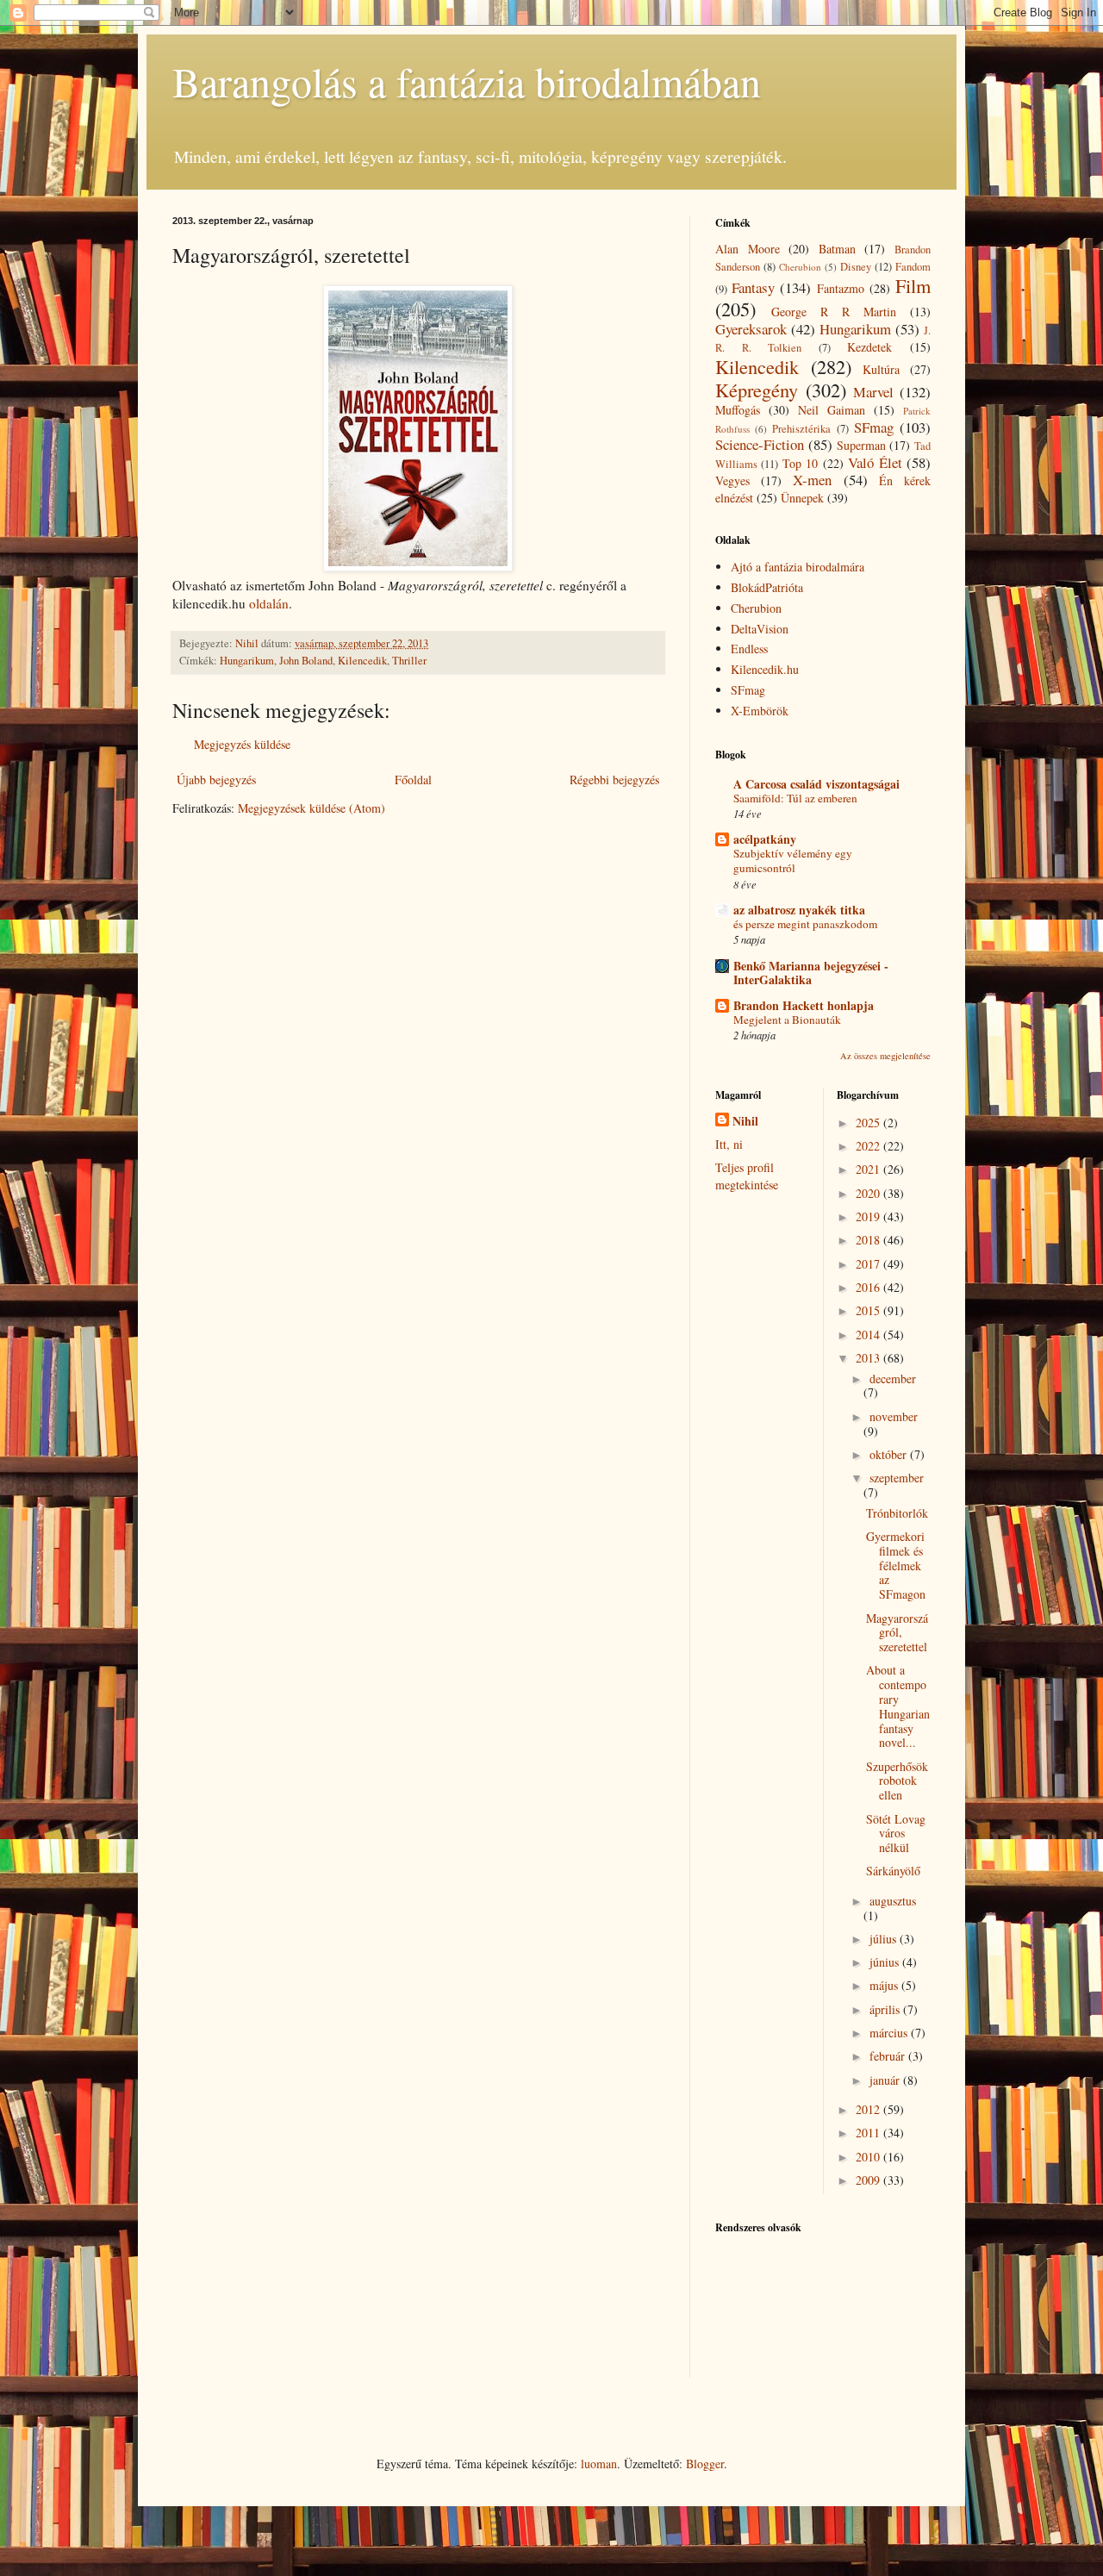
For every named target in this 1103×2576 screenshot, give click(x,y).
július (885, 1939)
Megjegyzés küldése (242, 744)
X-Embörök (760, 711)
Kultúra (881, 369)
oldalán (269, 603)
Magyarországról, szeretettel (897, 1633)
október (890, 1454)
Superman (861, 445)
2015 (869, 1310)
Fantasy (753, 287)
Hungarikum (247, 661)
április (886, 2009)
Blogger (705, 2464)
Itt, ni (729, 1144)
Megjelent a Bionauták (787, 1020)
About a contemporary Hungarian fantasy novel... (898, 1706)
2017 (869, 1264)
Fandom (913, 267)
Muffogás (738, 410)
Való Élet (875, 462)
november (894, 1416)
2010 (869, 2157)
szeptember (897, 1478)
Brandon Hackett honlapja (804, 1005)
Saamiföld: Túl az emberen (795, 798)
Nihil (745, 1121)
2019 (869, 1216)
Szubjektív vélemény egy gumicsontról (793, 861)
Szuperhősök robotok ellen (897, 1781)
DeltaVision (760, 629)
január (886, 2080)
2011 (869, 2133)
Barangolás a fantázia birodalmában (467, 81)
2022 (869, 1146)
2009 (869, 2180)
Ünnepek (802, 498)
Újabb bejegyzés (216, 780)
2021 (869, 1169)
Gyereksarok (751, 329)
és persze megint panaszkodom (805, 924)
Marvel (873, 392)
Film (913, 285)
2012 (869, 2109)
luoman (599, 2464)
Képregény (757, 390)
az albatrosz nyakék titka (799, 910)
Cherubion (800, 267)
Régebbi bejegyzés (614, 780)
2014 (869, 1335)
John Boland (306, 661)
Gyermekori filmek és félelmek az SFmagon (896, 1565)
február (889, 2056)
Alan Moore (748, 249)
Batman (837, 249)
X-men (812, 480)
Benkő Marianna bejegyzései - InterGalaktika (811, 973)
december (893, 1378)
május (885, 1985)
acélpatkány (765, 839)
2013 (869, 1358)
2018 (869, 1240)
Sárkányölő (893, 1871)
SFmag (874, 427)
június (886, 1962)
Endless (749, 649)
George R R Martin (834, 312)
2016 (869, 1287)
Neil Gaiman (832, 410)
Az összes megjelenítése (885, 1056)
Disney (856, 267)
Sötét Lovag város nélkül (896, 1834)
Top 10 (800, 463)
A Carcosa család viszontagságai (816, 784)
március (890, 2033)
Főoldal (413, 780)
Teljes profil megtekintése (747, 1176)
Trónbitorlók (897, 1513)
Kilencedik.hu (765, 669)
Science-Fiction (760, 444)
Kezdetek (869, 347)
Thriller (409, 661)
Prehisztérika (801, 429)
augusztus (893, 1901)
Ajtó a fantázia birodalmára (798, 567)
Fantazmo (841, 288)
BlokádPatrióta (767, 587)
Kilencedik (362, 661)
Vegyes (732, 480)
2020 (869, 1193)
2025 (869, 1123)
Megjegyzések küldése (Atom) (312, 808)
